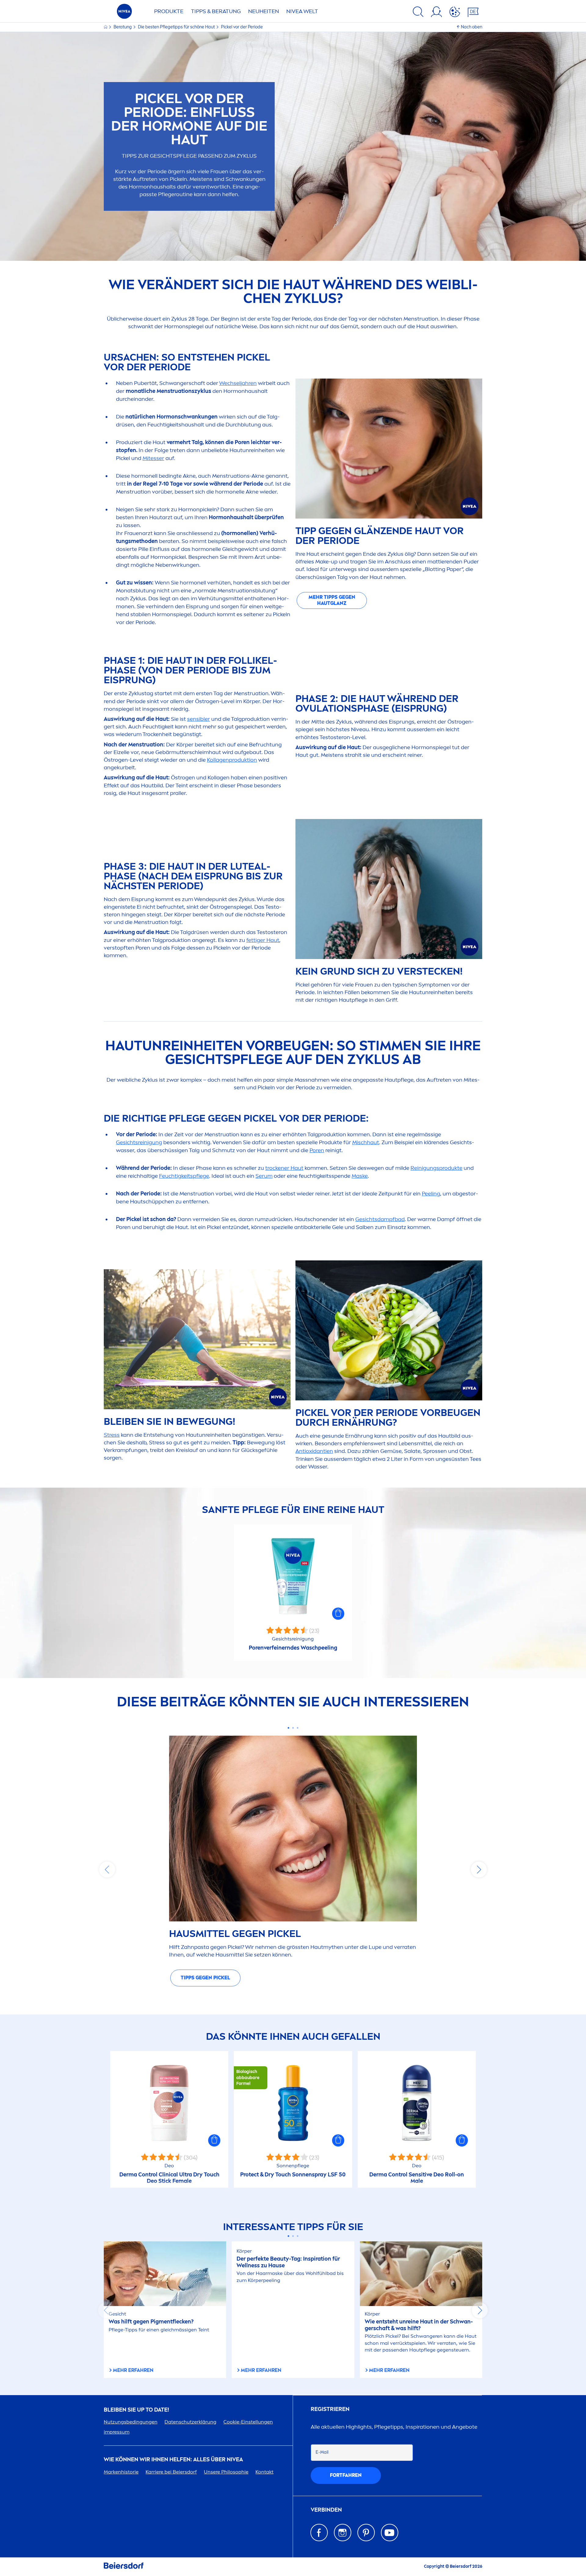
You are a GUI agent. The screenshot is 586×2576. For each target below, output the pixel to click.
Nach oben (472, 27)
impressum (117, 2432)
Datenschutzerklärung (190, 2422)
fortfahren (346, 2475)
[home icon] (106, 27)
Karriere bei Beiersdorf (171, 2472)
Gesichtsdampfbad (380, 1219)
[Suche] (418, 13)
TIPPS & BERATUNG (216, 11)
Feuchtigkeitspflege (184, 1176)
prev (107, 1870)
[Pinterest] (366, 2533)
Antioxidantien (314, 1451)
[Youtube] (390, 2533)
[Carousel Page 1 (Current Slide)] (289, 1728)
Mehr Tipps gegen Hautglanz (332, 600)
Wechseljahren (238, 383)
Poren (317, 1150)
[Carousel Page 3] (298, 1728)
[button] (338, 1614)
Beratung (123, 27)
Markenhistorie (121, 2472)
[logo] (124, 13)
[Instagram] (343, 2533)
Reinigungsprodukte (436, 1168)
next (479, 1870)
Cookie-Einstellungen (248, 2422)
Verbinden (326, 2510)
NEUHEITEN (264, 11)
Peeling (431, 1194)
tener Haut (284, 1168)
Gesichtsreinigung (139, 1142)
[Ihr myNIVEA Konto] (436, 13)
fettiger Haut (263, 940)
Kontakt (264, 2472)
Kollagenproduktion (232, 760)
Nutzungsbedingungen (131, 2422)
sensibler (199, 719)
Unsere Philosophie (226, 2472)
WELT (302, 11)
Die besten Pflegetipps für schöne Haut (177, 27)
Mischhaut (366, 1142)
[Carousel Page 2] (293, 1728)
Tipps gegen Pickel (205, 1978)
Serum (264, 1176)
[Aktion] (455, 13)
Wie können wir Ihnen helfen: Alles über (173, 2460)
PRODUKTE (169, 11)
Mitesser (153, 458)
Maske (360, 1176)
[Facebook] (319, 2533)
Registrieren (330, 2409)
